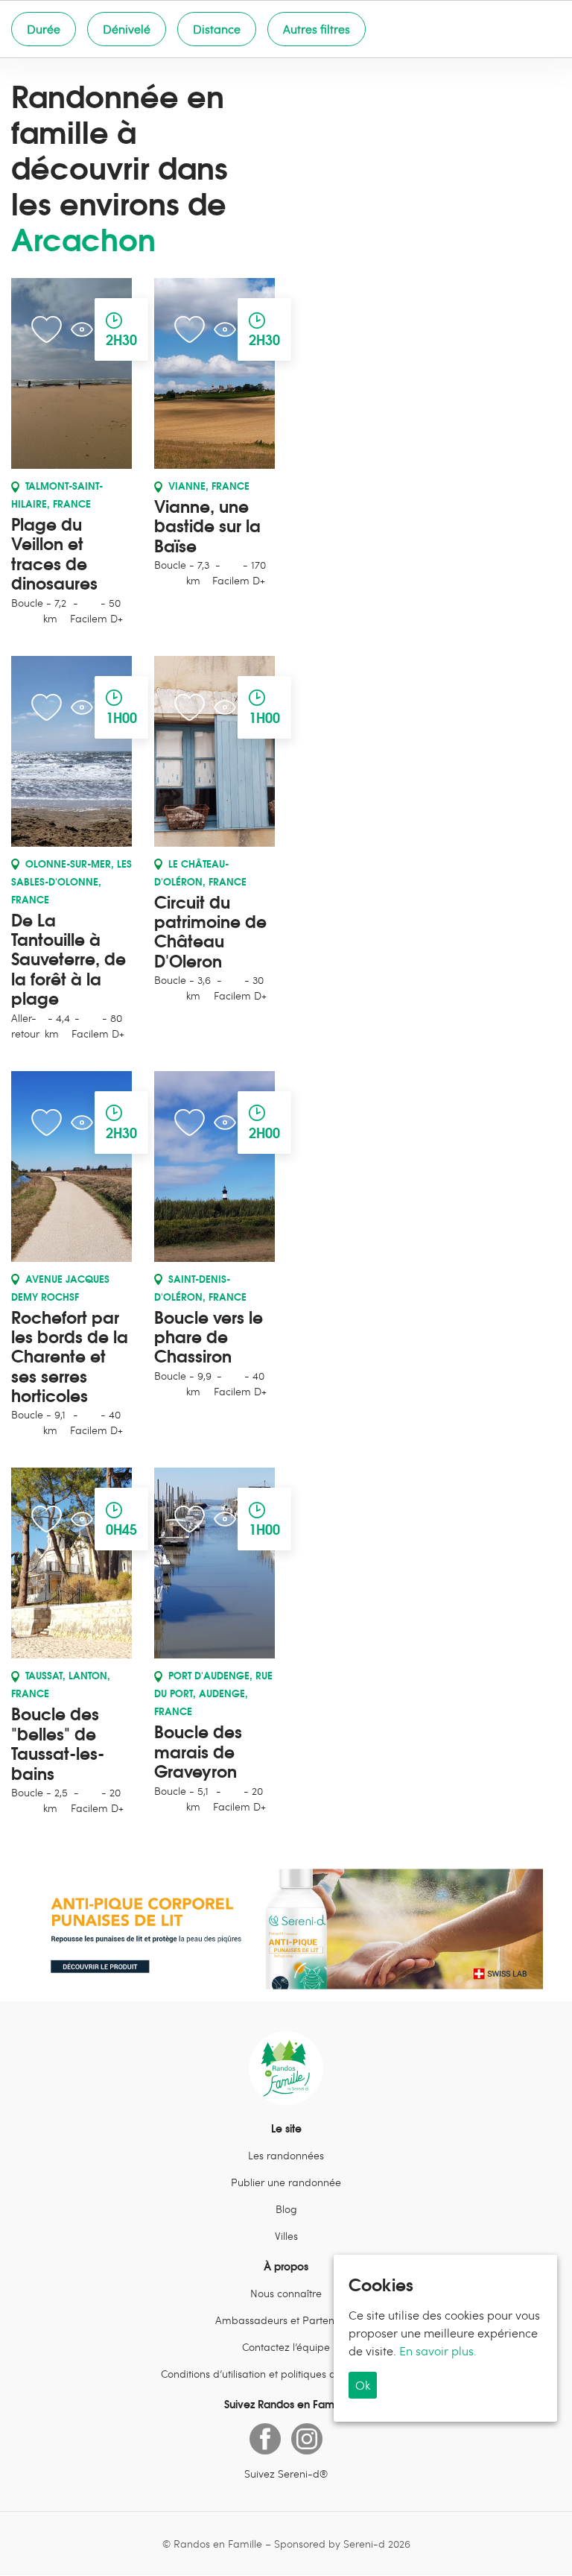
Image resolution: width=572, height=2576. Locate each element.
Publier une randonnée (286, 2182)
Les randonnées (286, 2155)
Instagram (307, 2439)
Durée (44, 29)
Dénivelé (127, 29)
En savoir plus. (438, 2351)
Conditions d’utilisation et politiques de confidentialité (286, 2374)
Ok (363, 2385)
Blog (286, 2209)
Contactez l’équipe (286, 2347)
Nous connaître (286, 2293)
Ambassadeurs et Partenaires (286, 2320)
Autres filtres (317, 29)
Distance (217, 29)
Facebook (265, 2439)
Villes (286, 2236)
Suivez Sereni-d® (286, 2474)
